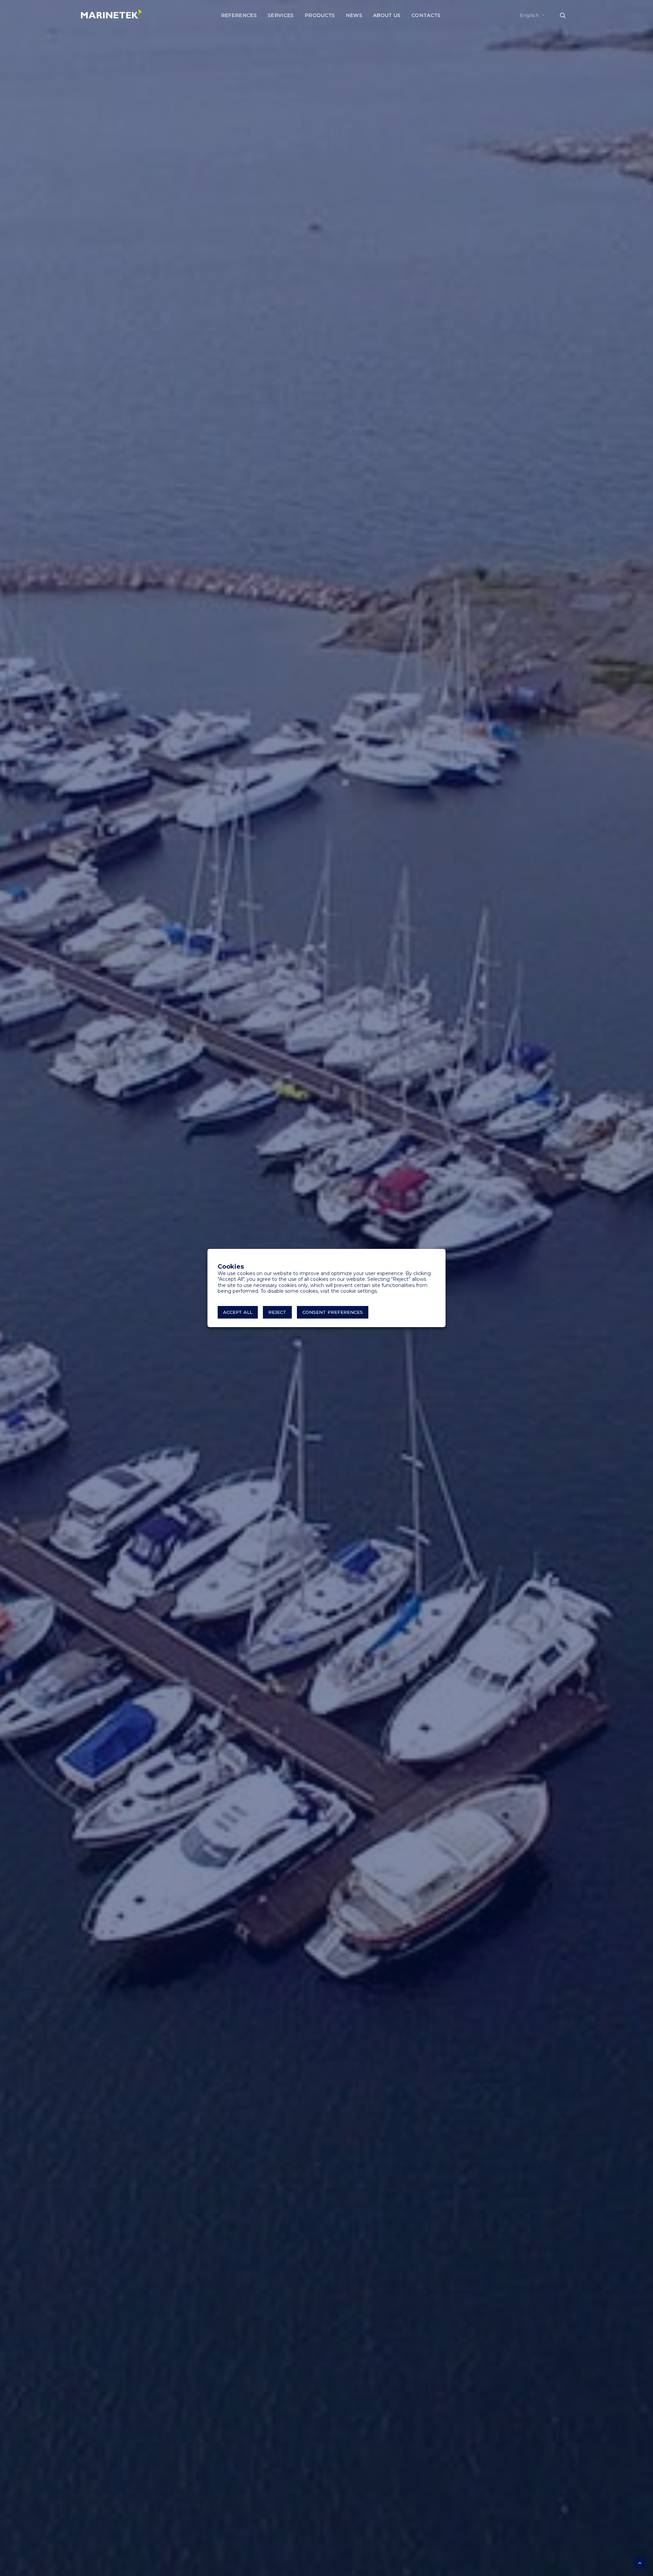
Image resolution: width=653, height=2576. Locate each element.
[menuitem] (239, 15)
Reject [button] (277, 1312)
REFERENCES (239, 15)
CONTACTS (426, 15)
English (529, 15)
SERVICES (281, 15)
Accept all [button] (238, 1312)
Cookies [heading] (231, 1267)
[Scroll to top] (640, 2562)
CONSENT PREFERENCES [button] (333, 1312)
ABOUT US (387, 15)
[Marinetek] (112, 14)
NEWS (354, 15)
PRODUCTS (320, 15)
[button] (566, 15)
